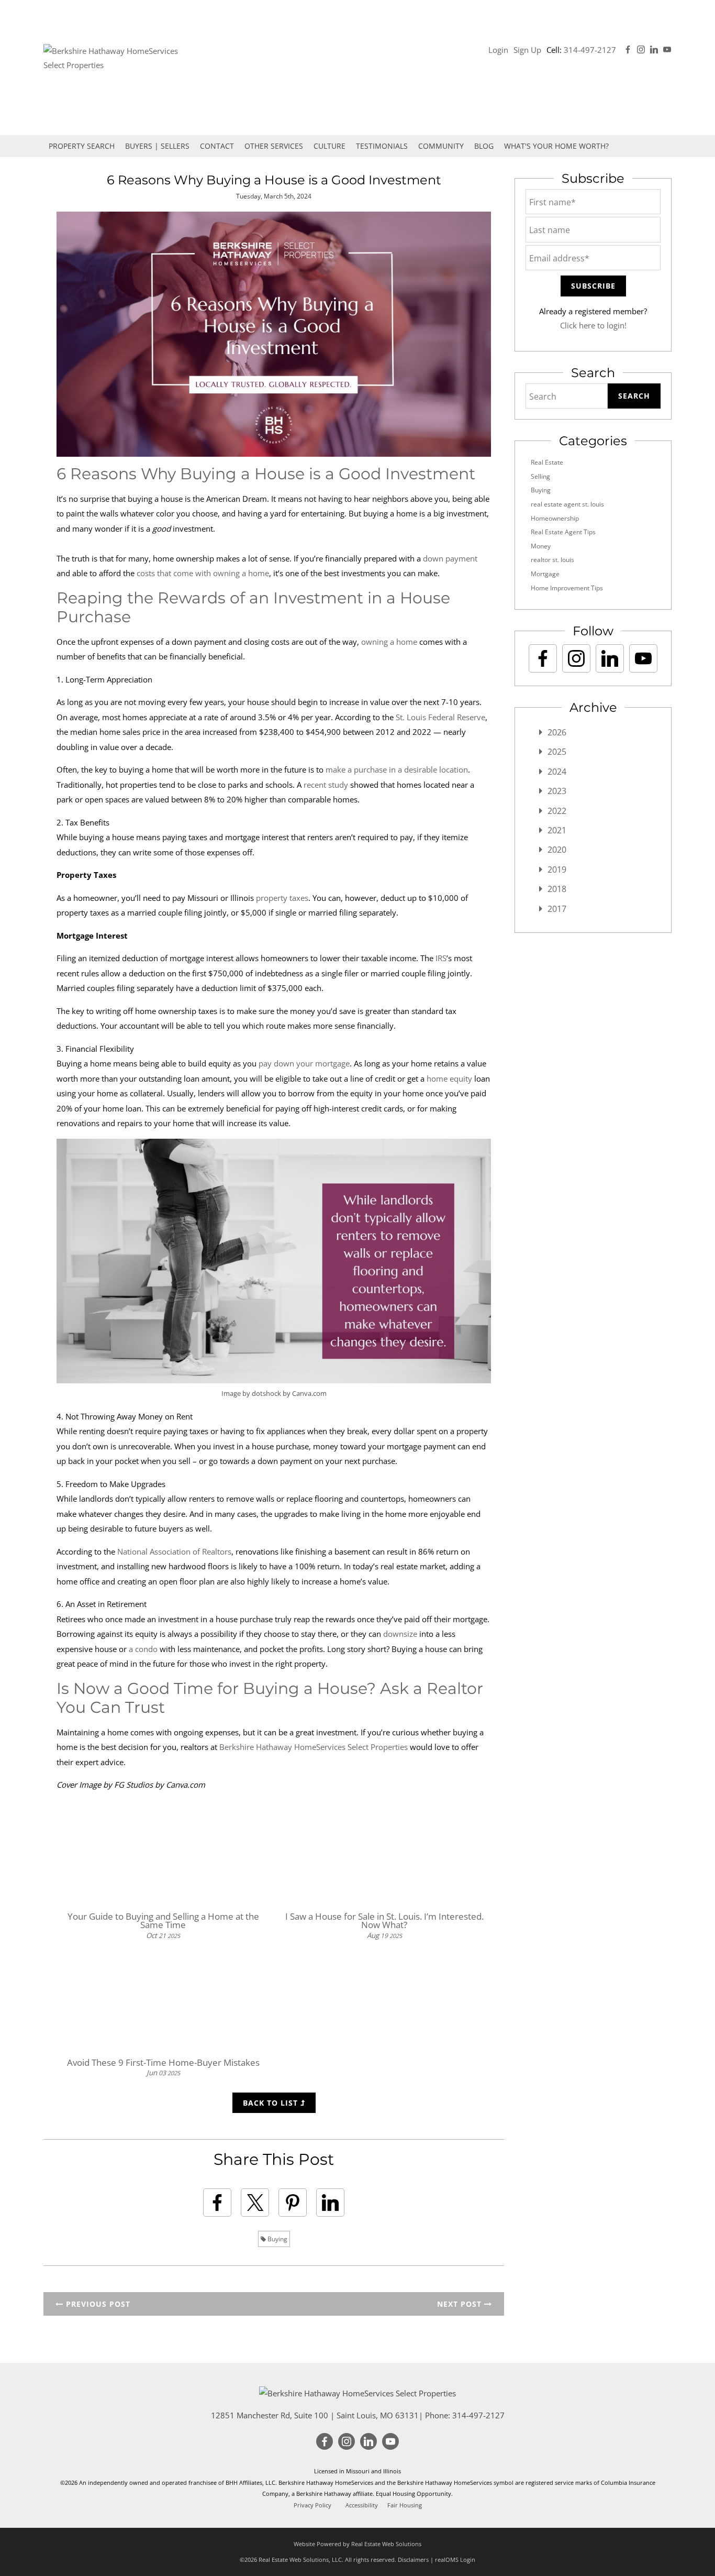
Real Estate (547, 462)
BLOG (484, 146)
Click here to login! (593, 325)
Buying (277, 2239)
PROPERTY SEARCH (82, 146)
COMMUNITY (441, 146)
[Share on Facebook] (217, 2203)
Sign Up (527, 50)
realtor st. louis (552, 560)
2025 (557, 752)
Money (541, 546)
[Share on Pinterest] (293, 2203)
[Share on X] (255, 2203)
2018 (557, 889)
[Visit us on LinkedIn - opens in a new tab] (654, 50)
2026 (557, 732)
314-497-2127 (590, 50)
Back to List (272, 2103)
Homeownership (555, 518)
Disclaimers (413, 2560)
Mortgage (545, 574)
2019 (557, 869)
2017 (557, 909)
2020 (557, 850)
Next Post (461, 2304)
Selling (540, 476)
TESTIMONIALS (382, 146)
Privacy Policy (312, 2505)
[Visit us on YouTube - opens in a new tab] (667, 50)
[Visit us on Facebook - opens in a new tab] (628, 50)
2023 (557, 791)
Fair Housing (405, 2505)
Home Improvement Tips (567, 588)
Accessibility (362, 2505)
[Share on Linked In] (330, 2203)
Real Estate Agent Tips (563, 532)
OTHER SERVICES (274, 146)
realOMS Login (455, 2560)
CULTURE (329, 146)
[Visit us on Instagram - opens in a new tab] (641, 50)
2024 (557, 772)
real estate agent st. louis (567, 504)
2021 (557, 830)
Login (498, 50)
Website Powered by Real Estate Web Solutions (357, 2544)
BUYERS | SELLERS (157, 146)
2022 (557, 811)
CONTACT (217, 146)
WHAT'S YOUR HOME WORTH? (556, 146)
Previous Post (97, 2304)
